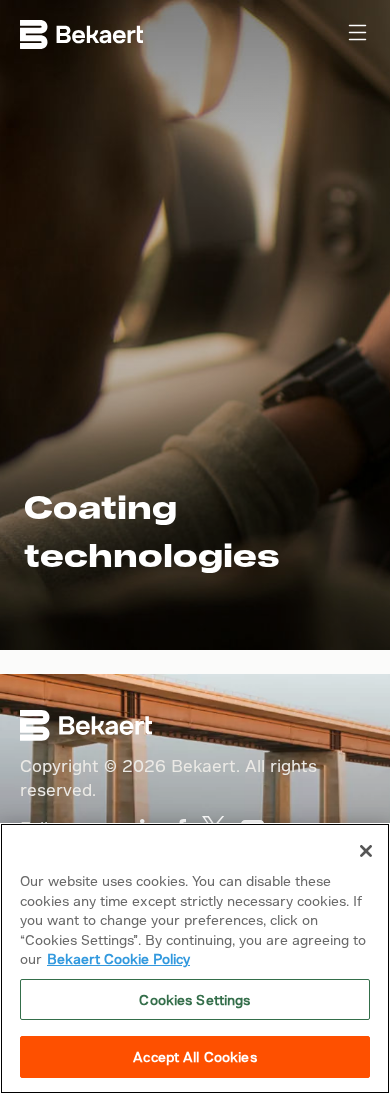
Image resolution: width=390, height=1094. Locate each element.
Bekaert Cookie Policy (118, 958)
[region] (195, 958)
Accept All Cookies (194, 1056)
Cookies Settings (194, 999)
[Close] (366, 851)
